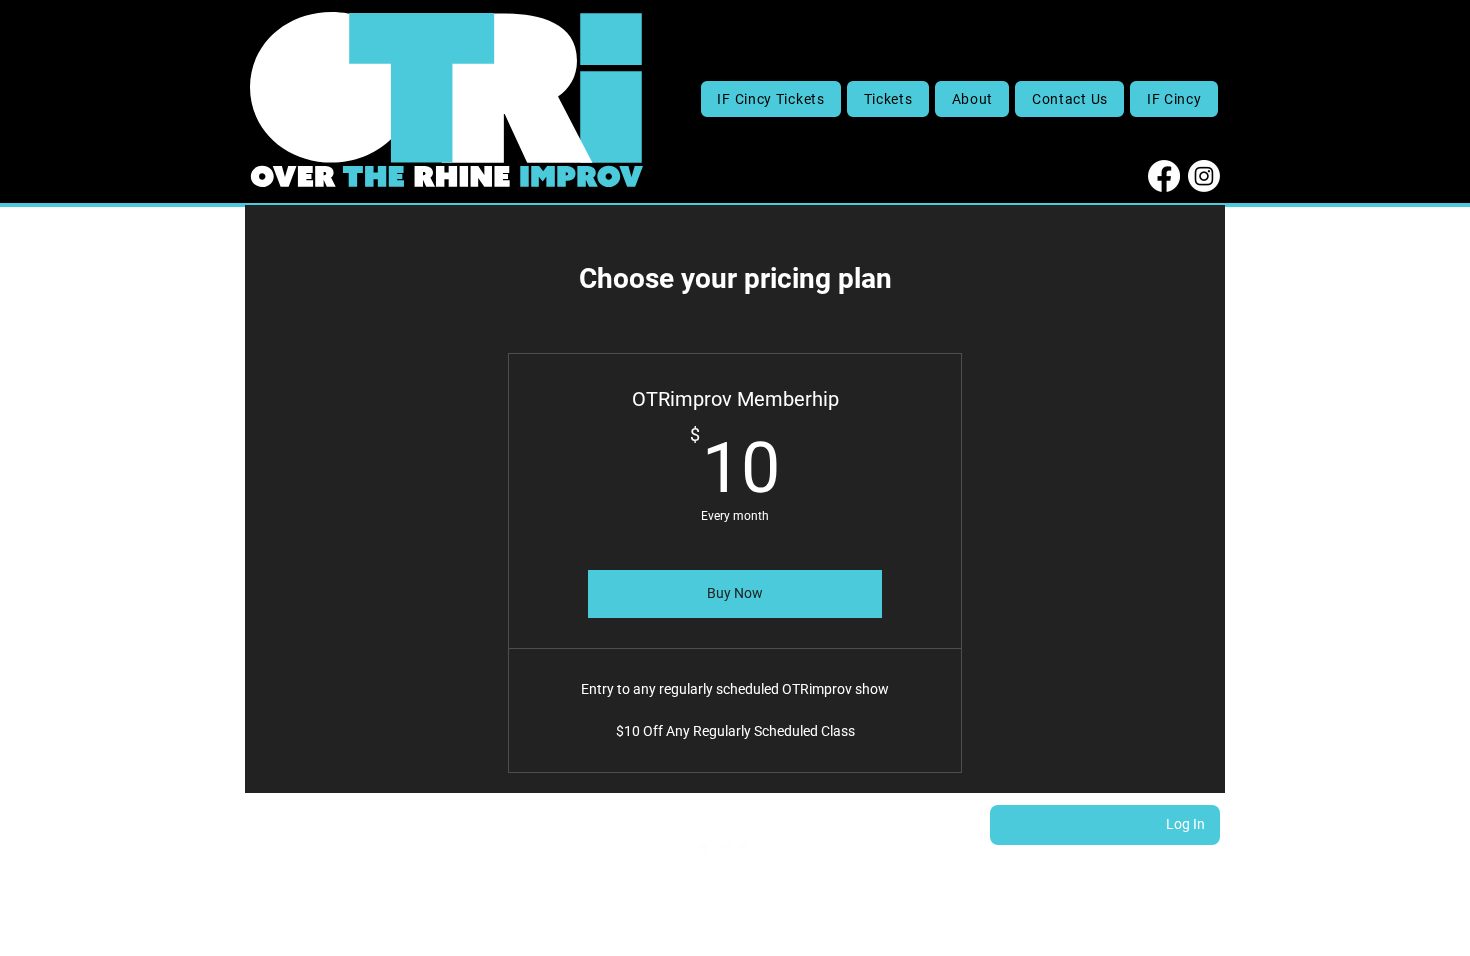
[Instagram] (1204, 176)
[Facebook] (1164, 176)
